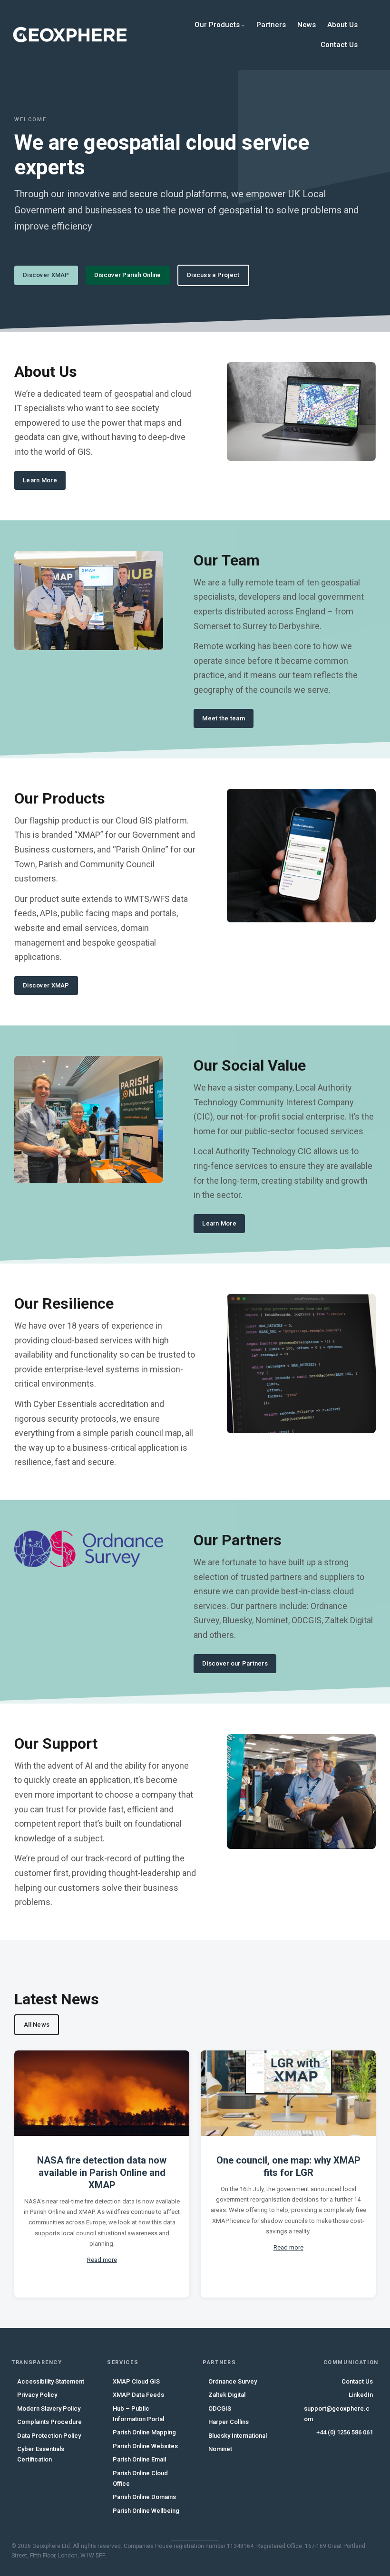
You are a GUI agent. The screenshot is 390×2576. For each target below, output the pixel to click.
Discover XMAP (46, 275)
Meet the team (223, 718)
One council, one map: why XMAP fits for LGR (288, 2166)
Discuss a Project (213, 275)
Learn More (40, 480)
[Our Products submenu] (243, 25)
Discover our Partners (235, 1663)
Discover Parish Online (128, 275)
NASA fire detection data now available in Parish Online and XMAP (102, 2173)
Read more (102, 2260)
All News (37, 2025)
